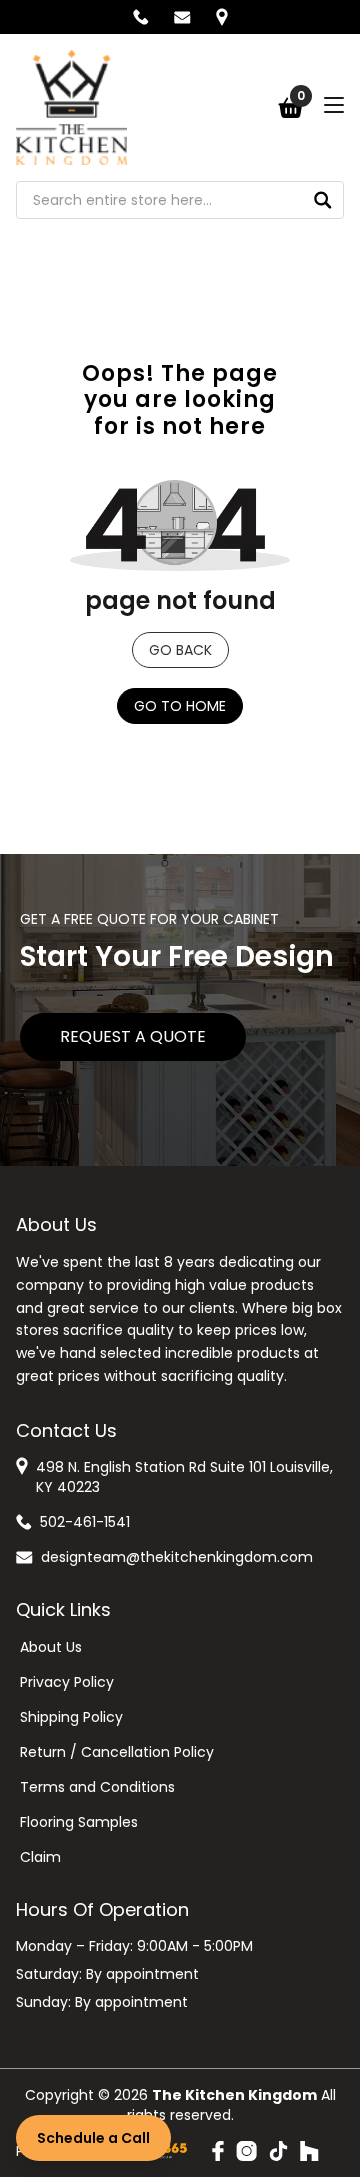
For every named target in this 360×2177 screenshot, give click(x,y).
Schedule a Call (93, 2138)
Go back (180, 650)
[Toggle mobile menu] (334, 105)
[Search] (323, 200)
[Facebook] (218, 2151)
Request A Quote (133, 1036)
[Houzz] (309, 2151)
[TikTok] (278, 2151)
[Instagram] (246, 2151)
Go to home (180, 706)
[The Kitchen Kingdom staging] (71, 107)
